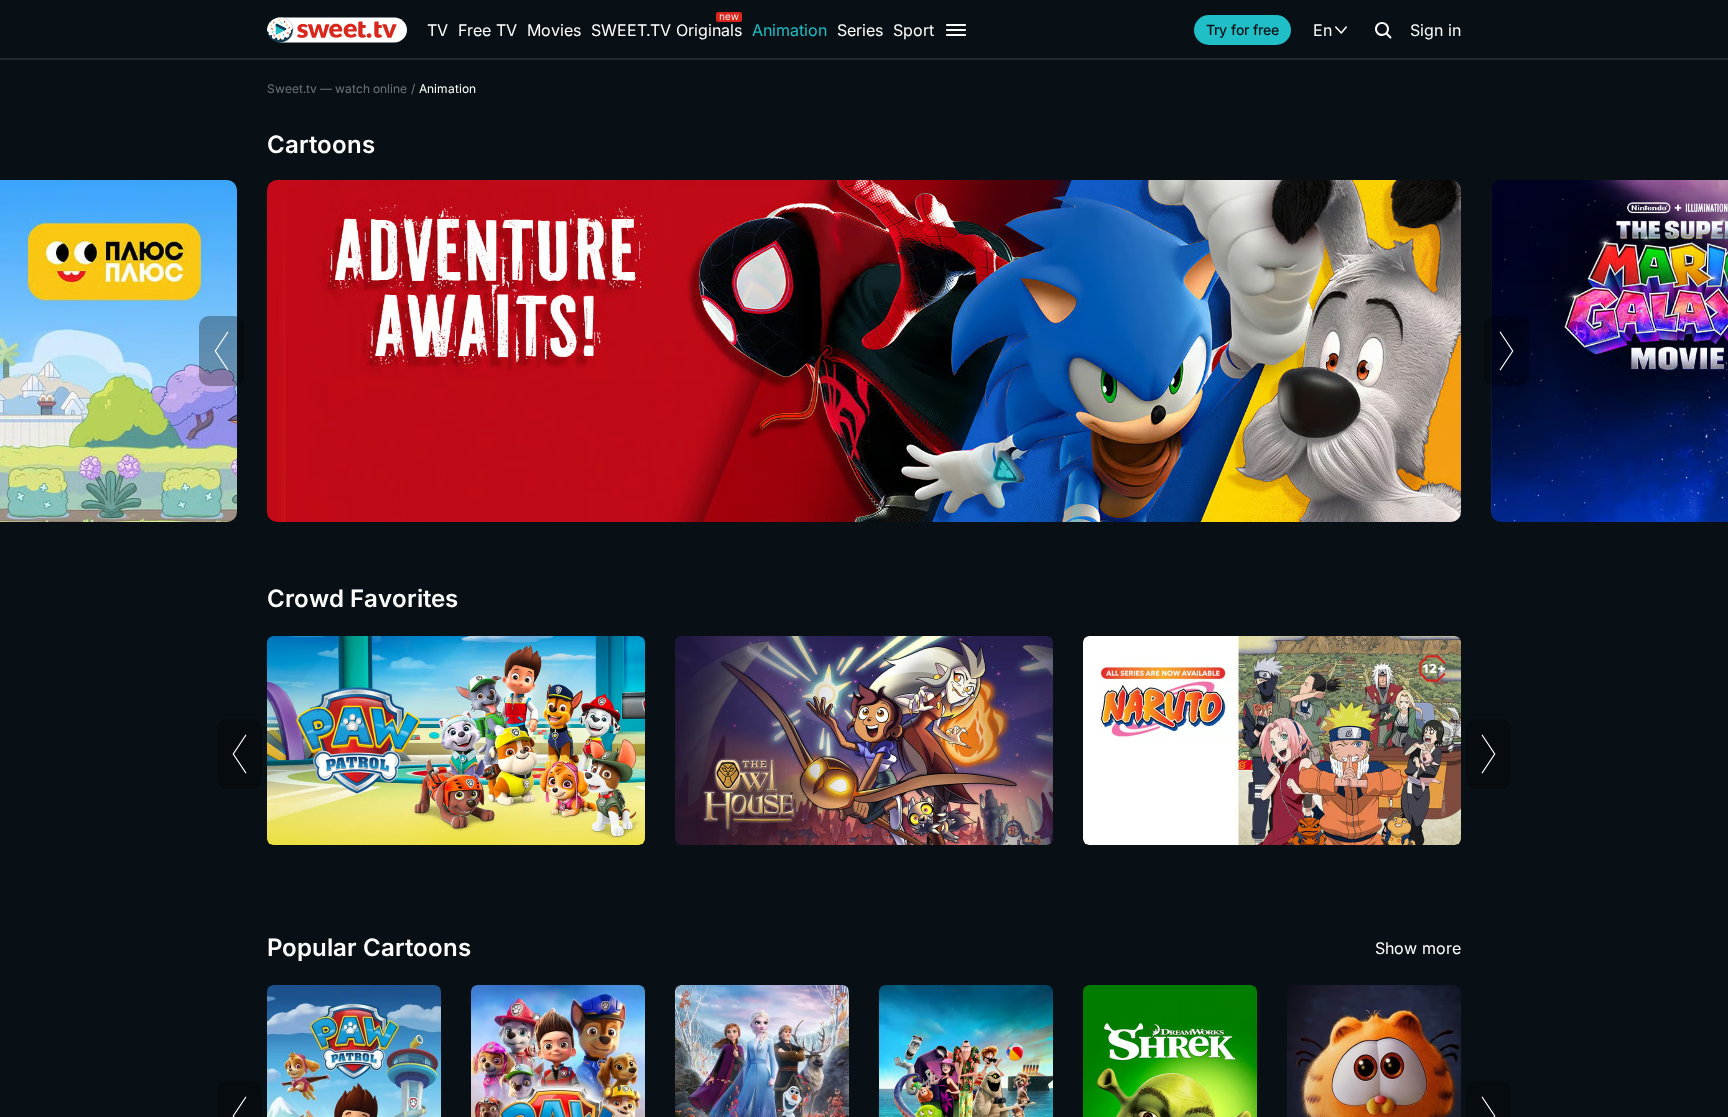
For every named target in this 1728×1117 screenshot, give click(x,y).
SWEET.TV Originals (666, 30)
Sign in (1435, 30)
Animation (789, 30)
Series (860, 30)
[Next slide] (1506, 351)
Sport (913, 30)
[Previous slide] (221, 351)
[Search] (1383, 30)
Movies (554, 30)
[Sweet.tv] (337, 30)
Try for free (1242, 29)
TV (437, 30)
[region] (864, 351)
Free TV (487, 30)
